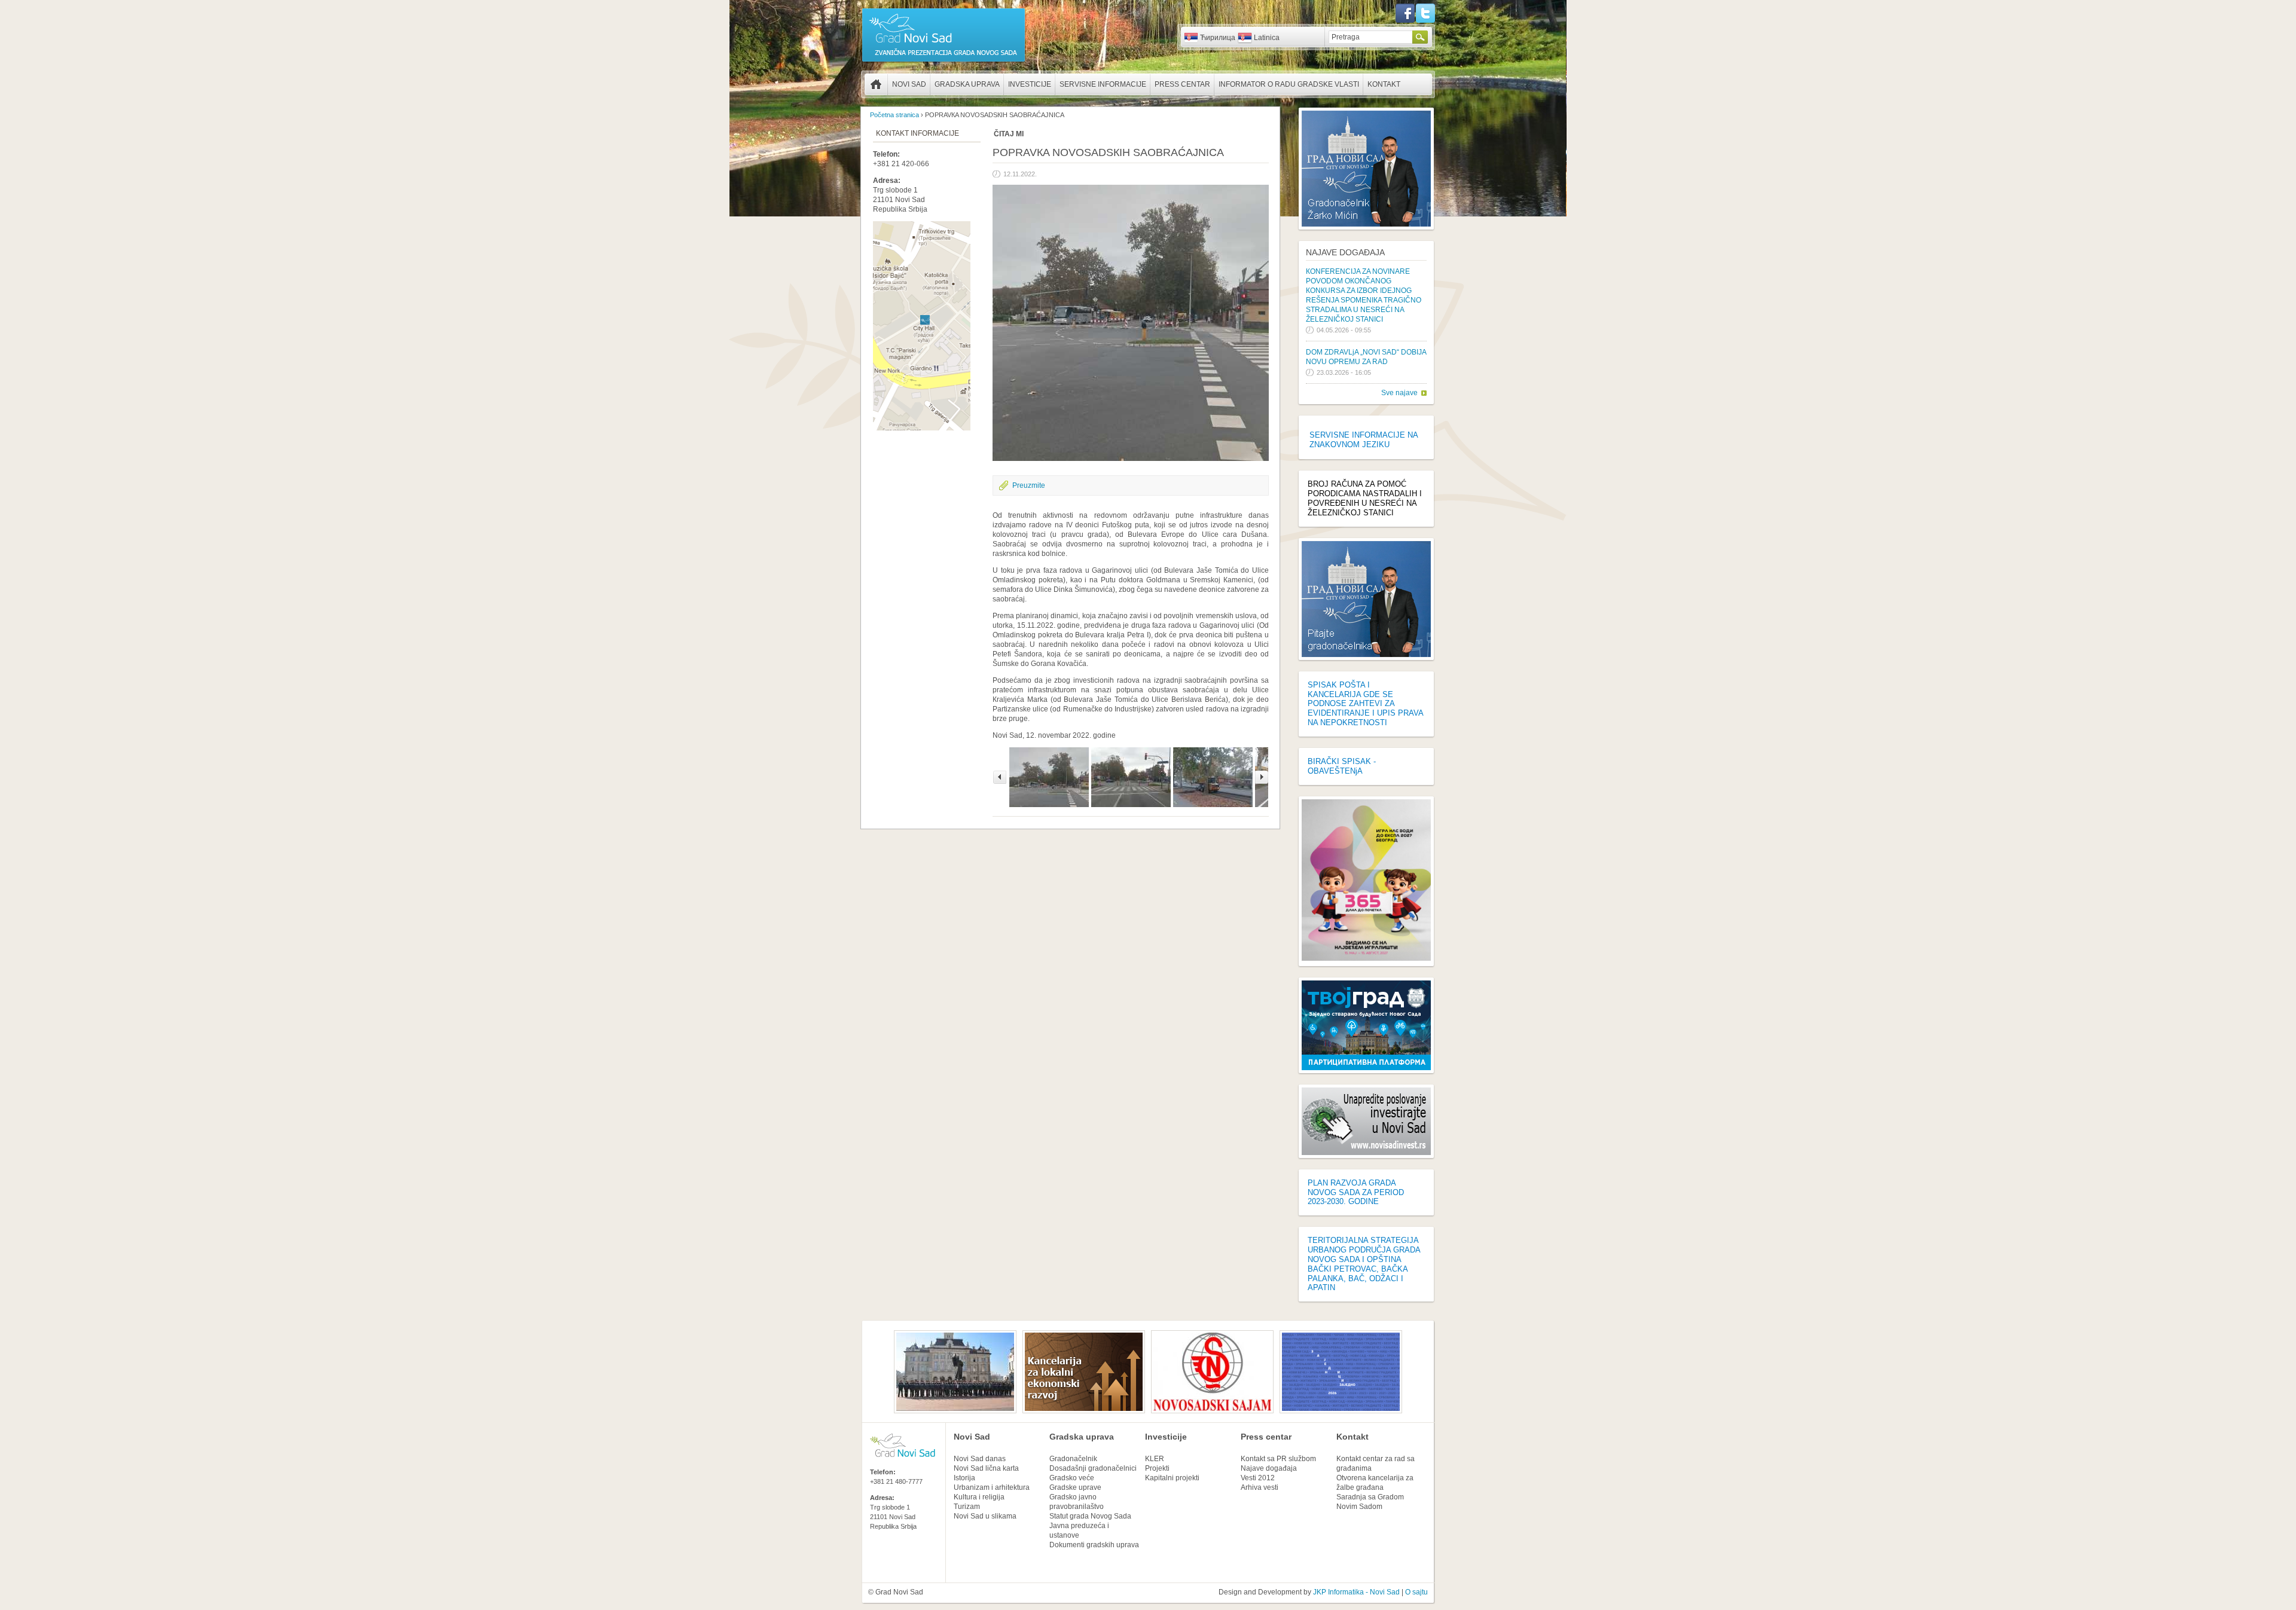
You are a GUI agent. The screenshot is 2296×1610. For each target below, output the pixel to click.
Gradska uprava (967, 84)
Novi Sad (909, 84)
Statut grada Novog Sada (1090, 1516)
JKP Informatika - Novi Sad (1356, 1592)
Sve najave (1399, 393)
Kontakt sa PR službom (1278, 1459)
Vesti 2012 (1258, 1478)
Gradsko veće (1072, 1478)
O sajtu (1416, 1592)
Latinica (1267, 38)
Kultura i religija (979, 1497)
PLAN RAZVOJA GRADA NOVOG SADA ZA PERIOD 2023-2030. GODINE (1356, 1192)
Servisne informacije (1103, 84)
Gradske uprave (1075, 1487)
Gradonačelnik (1073, 1459)
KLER (1155, 1459)
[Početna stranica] (944, 61)
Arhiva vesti (1260, 1487)
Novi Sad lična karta (986, 1468)
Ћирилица (1218, 38)
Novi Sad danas (980, 1459)
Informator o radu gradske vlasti (1289, 84)
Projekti (1157, 1468)
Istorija (964, 1478)
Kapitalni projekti (1172, 1478)
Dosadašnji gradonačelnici (1093, 1468)
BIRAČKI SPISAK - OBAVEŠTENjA (1342, 766)
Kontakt (1384, 84)
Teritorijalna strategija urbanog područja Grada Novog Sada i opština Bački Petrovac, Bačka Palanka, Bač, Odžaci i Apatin (1364, 1264)
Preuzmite (1029, 485)
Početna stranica (876, 84)
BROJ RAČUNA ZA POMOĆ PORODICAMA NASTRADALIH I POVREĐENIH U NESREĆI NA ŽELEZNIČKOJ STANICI (1365, 498)
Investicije (1030, 84)
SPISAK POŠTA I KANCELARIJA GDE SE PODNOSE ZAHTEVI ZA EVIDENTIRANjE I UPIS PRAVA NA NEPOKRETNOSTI (1365, 704)
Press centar (1182, 84)
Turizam (967, 1507)
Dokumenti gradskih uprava (1094, 1545)
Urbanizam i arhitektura (992, 1487)
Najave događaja (1345, 252)
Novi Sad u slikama (985, 1516)
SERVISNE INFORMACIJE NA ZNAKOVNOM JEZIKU (1364, 440)
